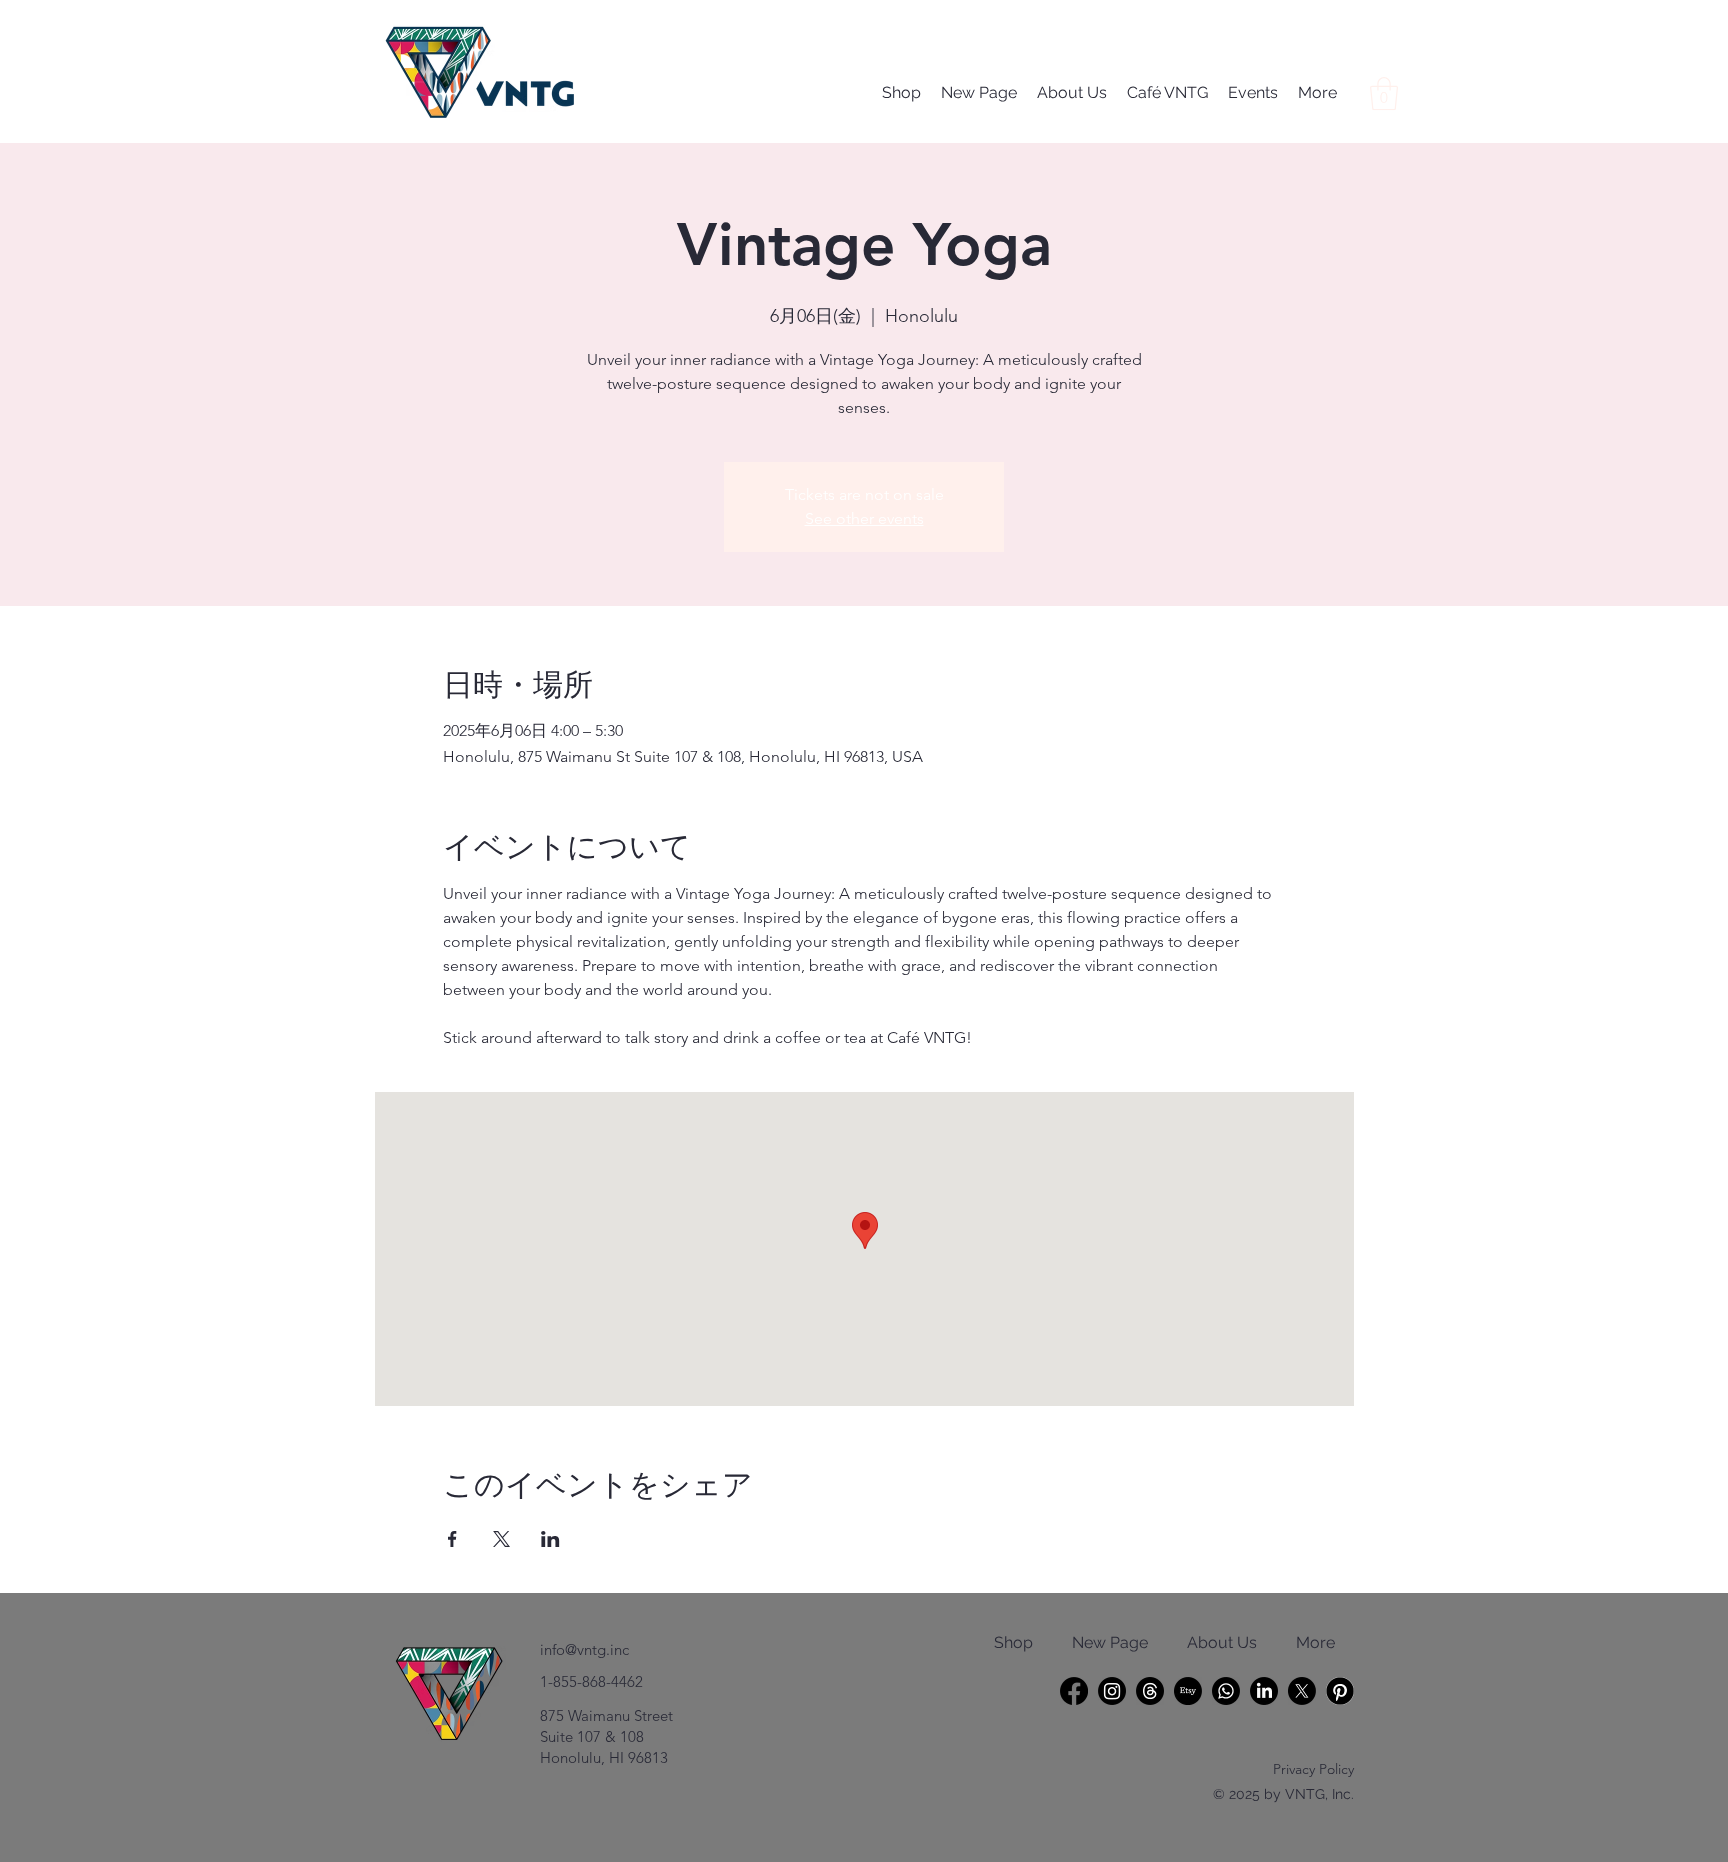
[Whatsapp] (1226, 1691)
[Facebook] (1074, 1691)
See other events (864, 518)
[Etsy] (1188, 1691)
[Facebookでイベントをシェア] (452, 1539)
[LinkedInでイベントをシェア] (550, 1539)
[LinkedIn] (1264, 1691)
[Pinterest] (1340, 1691)
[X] (1302, 1691)
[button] (1384, 93)
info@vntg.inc (584, 1649)
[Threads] (1150, 1691)
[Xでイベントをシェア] (501, 1539)
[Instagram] (1112, 1691)
